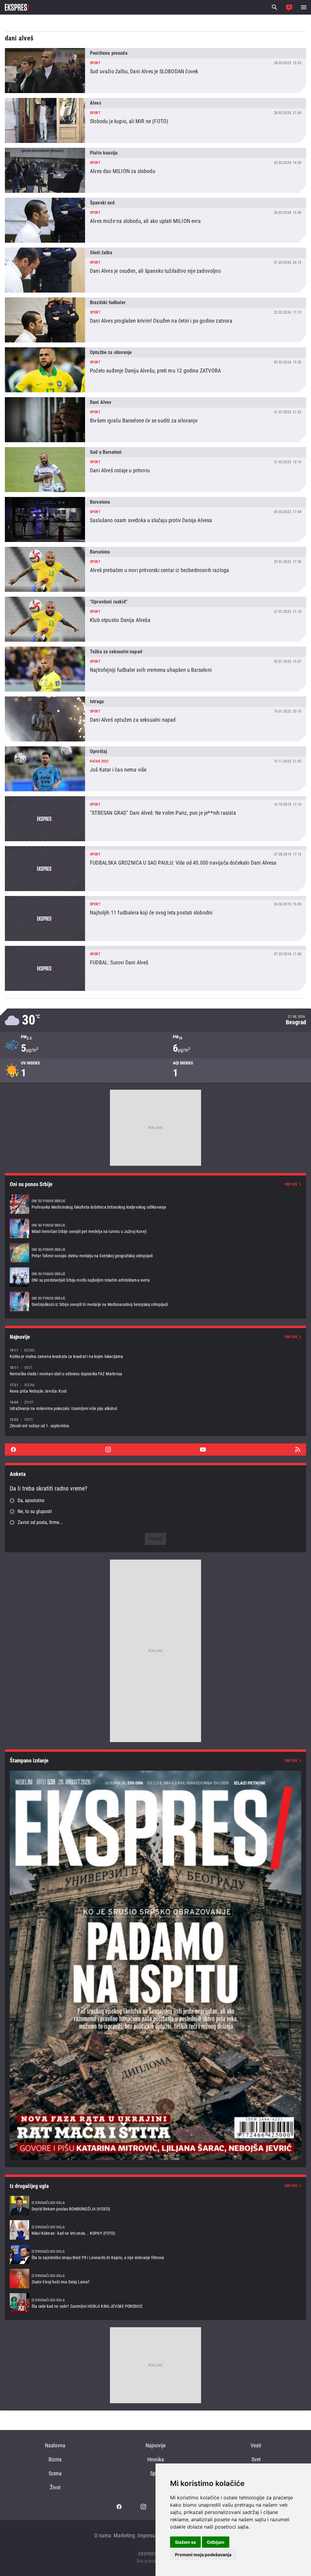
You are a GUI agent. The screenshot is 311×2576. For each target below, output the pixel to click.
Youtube (203, 1449)
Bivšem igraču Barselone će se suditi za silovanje (155, 420)
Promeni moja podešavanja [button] (203, 2555)
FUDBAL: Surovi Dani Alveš (155, 968)
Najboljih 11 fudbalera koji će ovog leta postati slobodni (155, 918)
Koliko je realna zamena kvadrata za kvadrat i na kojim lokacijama (155, 1353)
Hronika (156, 2459)
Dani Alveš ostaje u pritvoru (155, 470)
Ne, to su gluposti (35, 1511)
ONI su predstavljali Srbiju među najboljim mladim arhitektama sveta (155, 1277)
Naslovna (55, 2445)
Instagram (108, 1449)
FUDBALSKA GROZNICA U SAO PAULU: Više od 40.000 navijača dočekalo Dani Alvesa (155, 869)
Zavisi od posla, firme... (40, 1522)
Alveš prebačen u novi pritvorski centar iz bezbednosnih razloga (155, 569)
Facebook (13, 1449)
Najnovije (155, 2445)
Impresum (149, 2535)
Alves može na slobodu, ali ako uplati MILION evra (155, 220)
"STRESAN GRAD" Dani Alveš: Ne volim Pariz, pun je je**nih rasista (155, 819)
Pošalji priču (289, 7)
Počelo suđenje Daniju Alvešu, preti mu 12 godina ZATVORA (155, 370)
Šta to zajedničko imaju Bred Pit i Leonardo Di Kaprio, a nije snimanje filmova (155, 2254)
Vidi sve (291, 1184)
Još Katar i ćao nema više (155, 769)
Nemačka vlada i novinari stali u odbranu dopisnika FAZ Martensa (155, 1371)
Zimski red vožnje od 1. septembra (155, 1423)
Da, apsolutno (31, 1500)
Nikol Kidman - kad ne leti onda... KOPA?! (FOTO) (155, 2230)
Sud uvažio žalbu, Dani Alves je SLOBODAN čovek (155, 71)
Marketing (124, 2535)
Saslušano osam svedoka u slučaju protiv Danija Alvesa (155, 519)
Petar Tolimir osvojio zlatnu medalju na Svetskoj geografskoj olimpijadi (155, 1253)
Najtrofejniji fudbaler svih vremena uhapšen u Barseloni (155, 669)
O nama (103, 2535)
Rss (298, 1449)
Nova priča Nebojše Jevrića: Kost (155, 1388)
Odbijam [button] (216, 2542)
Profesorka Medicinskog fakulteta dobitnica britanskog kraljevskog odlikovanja (155, 1204)
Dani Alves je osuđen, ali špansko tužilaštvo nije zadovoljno (155, 270)
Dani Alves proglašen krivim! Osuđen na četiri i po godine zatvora (155, 320)
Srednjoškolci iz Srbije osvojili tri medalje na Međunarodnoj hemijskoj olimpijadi (155, 1301)
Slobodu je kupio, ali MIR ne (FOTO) (155, 120)
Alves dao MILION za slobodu (155, 170)
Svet (256, 2459)
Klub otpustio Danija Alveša (155, 619)
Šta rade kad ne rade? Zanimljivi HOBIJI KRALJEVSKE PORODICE (155, 2303)
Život (55, 2487)
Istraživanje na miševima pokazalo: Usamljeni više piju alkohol (155, 1405)
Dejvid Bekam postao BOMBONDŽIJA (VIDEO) (155, 2206)
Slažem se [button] (185, 2542)
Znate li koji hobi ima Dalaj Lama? (155, 2279)
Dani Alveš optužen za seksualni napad (155, 719)
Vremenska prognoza (155, 1020)
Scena (55, 2473)
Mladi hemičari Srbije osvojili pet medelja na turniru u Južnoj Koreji (155, 1228)
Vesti (256, 2445)
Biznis (55, 2459)
